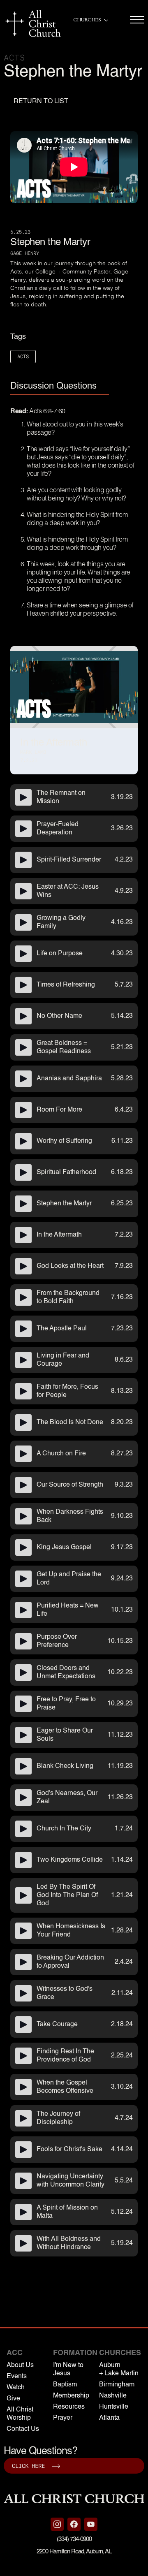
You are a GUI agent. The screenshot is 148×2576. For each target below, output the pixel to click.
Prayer (63, 2418)
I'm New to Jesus (68, 2370)
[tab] (60, 387)
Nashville (113, 2396)
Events (17, 2377)
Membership (71, 2396)
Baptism (65, 2385)
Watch (16, 2388)
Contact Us (23, 2429)
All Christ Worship (20, 2414)
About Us (20, 2365)
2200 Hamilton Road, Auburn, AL (74, 2552)
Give (13, 2399)
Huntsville (114, 2407)
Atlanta (109, 2418)
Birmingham (117, 2385)
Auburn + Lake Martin (119, 2370)
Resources (69, 2407)
